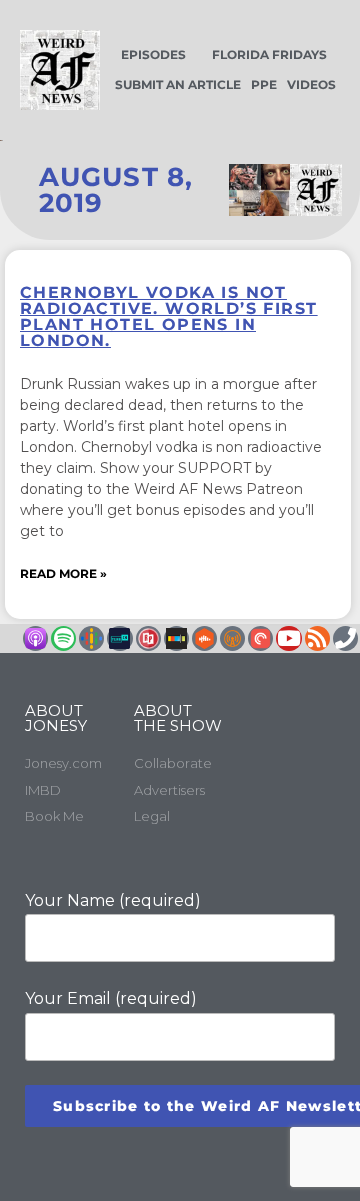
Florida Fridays (269, 54)
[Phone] (345, 638)
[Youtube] (288, 638)
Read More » (63, 573)
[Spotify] (63, 638)
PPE (264, 84)
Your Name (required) (113, 900)
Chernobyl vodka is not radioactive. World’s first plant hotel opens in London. (168, 316)
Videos (311, 84)
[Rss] (317, 638)
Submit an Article (178, 84)
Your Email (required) (111, 998)
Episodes (153, 54)
